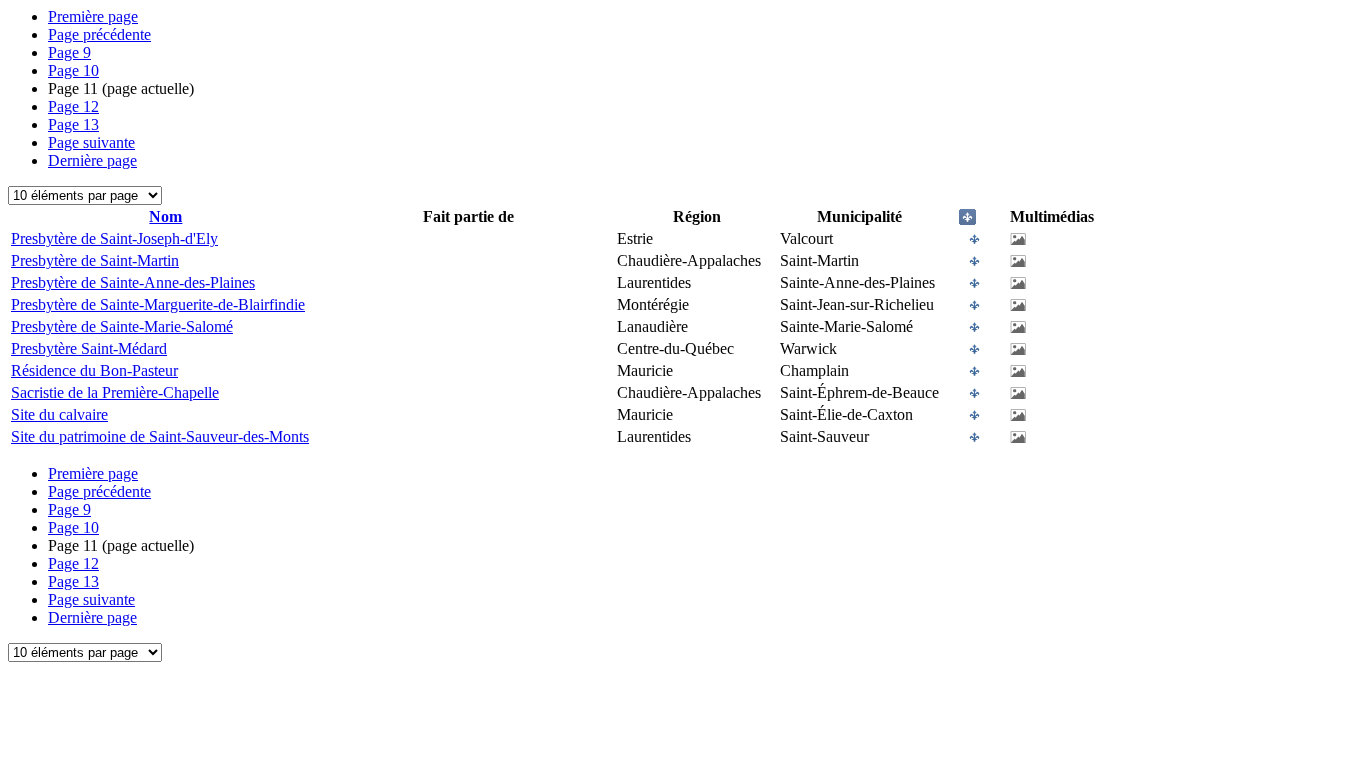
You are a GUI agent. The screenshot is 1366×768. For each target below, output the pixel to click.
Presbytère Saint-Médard (89, 348)
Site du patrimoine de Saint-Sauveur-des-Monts (160, 436)
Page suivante (91, 142)
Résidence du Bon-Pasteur (94, 370)
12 (73, 106)
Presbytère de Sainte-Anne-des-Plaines (133, 282)
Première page (93, 16)
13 (73, 124)
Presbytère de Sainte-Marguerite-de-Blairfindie (158, 304)
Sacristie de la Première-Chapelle (115, 392)
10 (73, 70)
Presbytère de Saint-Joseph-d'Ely (114, 238)
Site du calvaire (59, 414)
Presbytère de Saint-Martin (95, 260)
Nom (165, 216)
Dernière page (92, 160)
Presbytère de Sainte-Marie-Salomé (122, 326)
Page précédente (99, 34)
